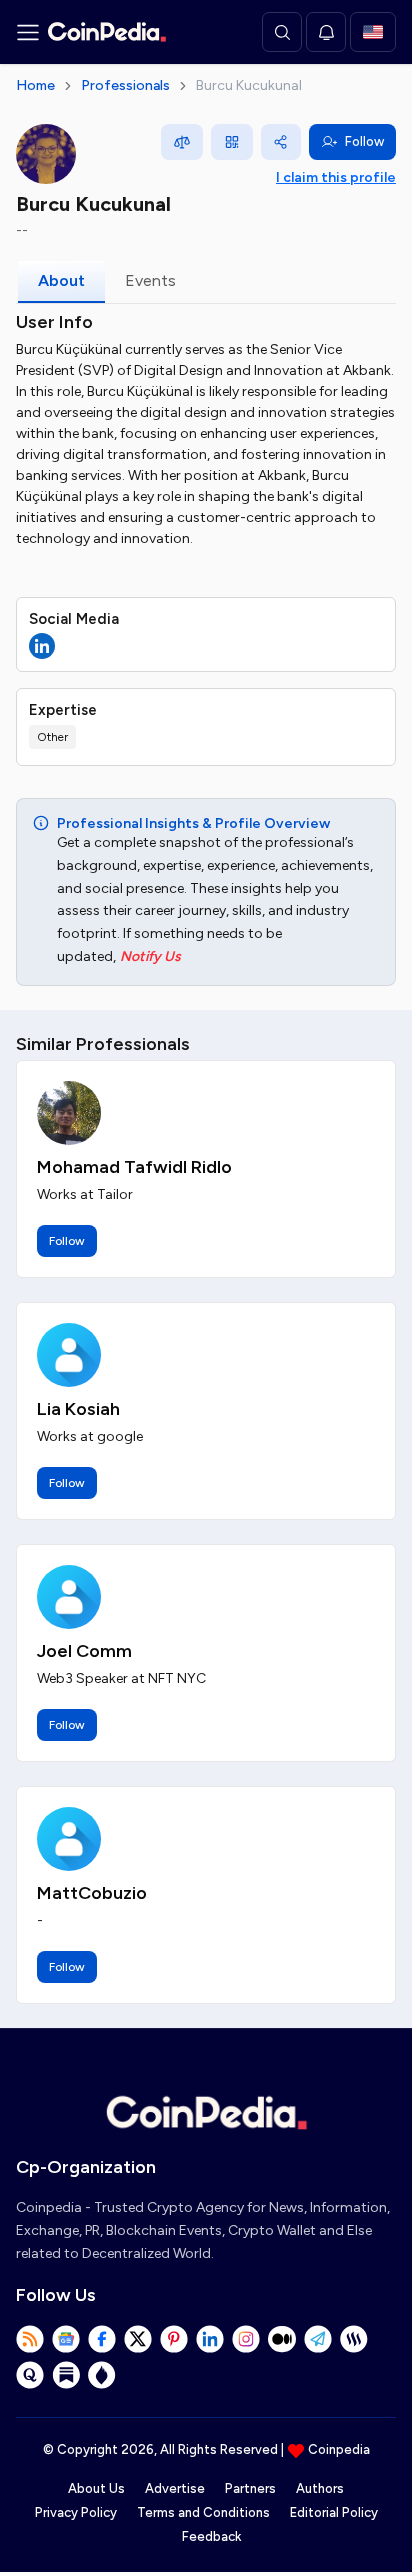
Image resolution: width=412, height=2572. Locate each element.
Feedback (211, 2536)
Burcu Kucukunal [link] (249, 85)
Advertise (175, 2488)
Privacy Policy (76, 2512)
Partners (250, 2488)
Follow (364, 141)
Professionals (125, 85)
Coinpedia (339, 2449)
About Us (96, 2488)
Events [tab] (150, 280)
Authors (320, 2488)
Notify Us (150, 956)
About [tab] (61, 280)
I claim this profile (336, 177)
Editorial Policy (334, 2512)
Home (35, 85)
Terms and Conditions (203, 2512)
